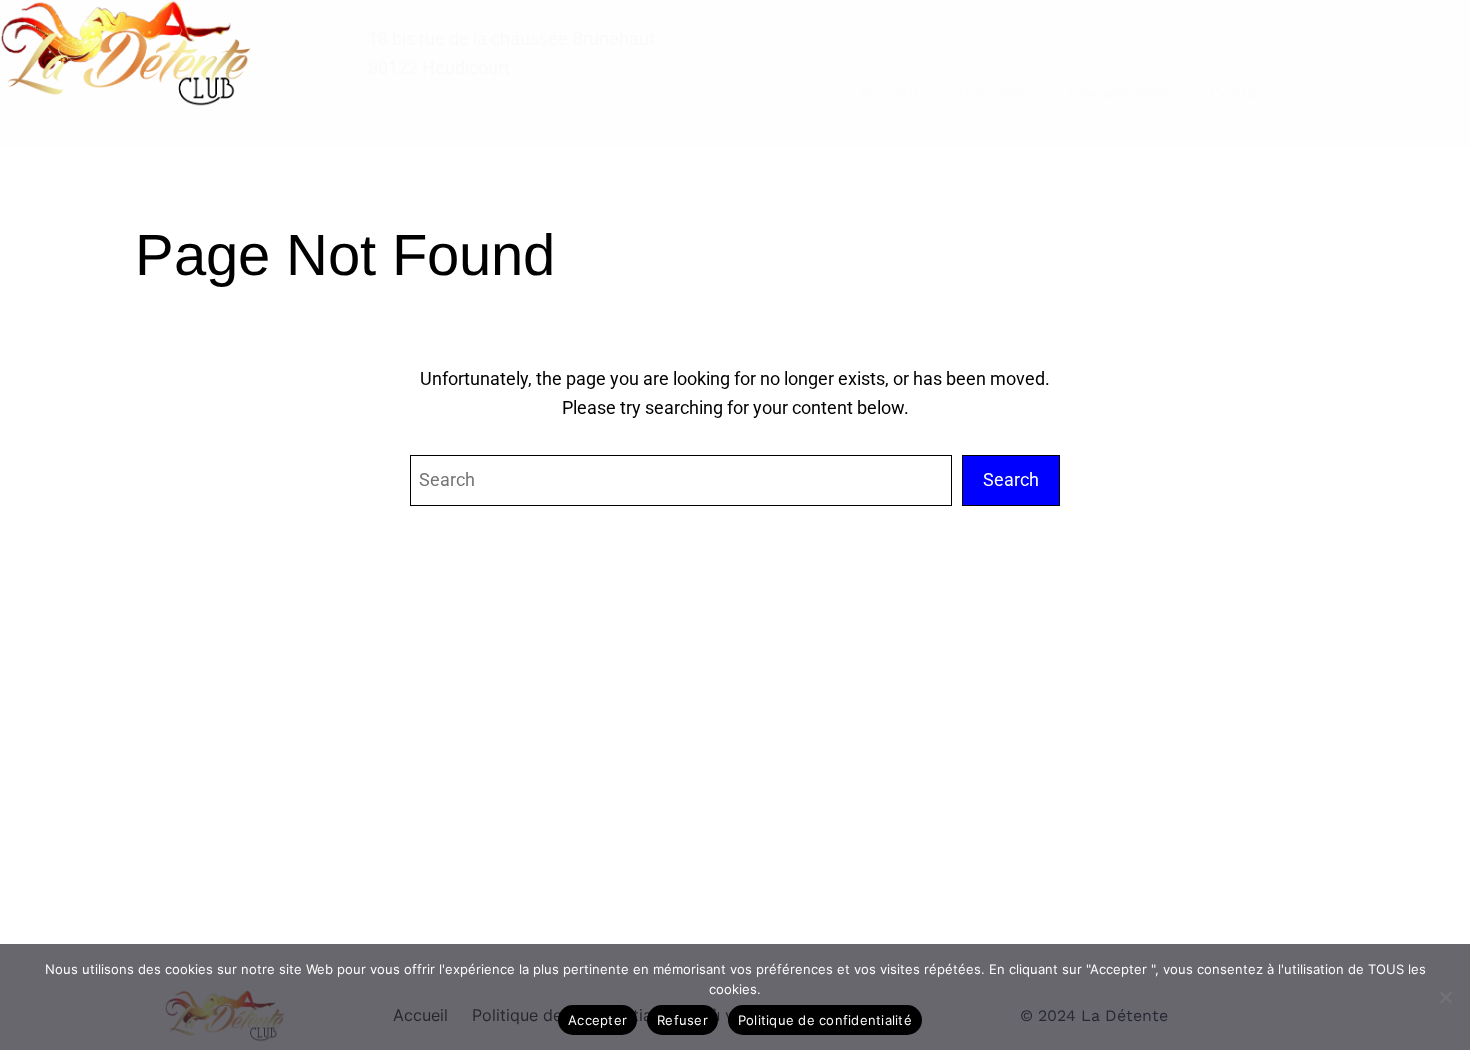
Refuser (682, 1020)
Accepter (597, 1020)
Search (1011, 479)
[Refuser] (1445, 997)
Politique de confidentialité (825, 1020)
